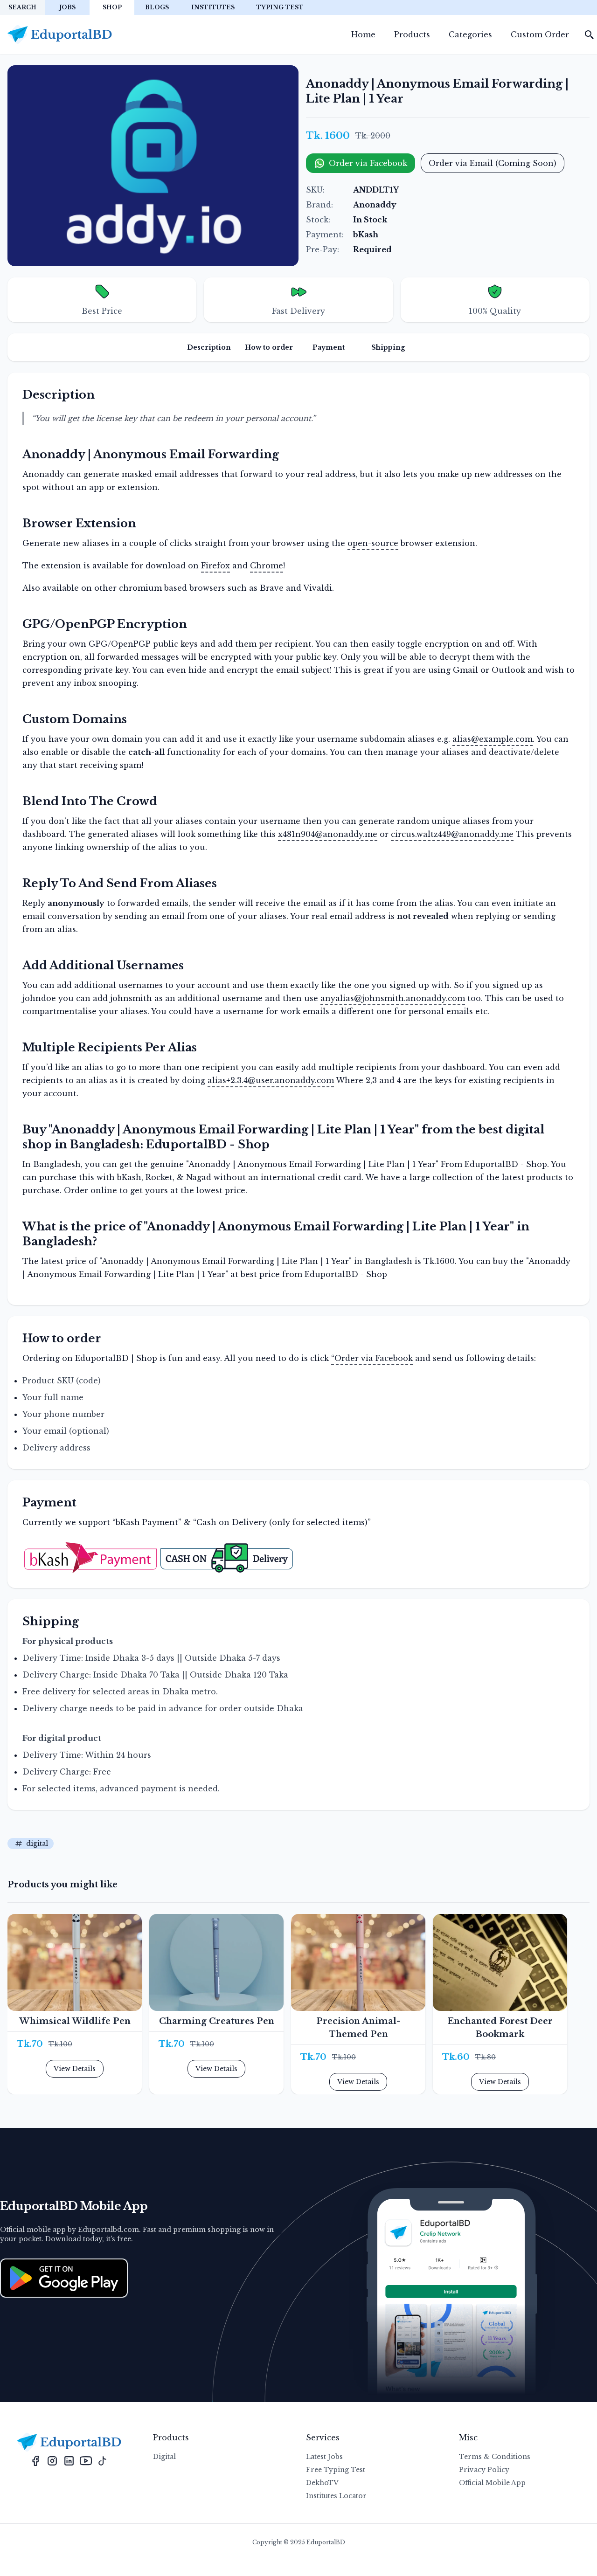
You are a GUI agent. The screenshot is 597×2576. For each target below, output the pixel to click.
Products (412, 35)
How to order (269, 347)
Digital (164, 2457)
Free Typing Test (336, 2470)
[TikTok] (103, 2460)
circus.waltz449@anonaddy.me (452, 834)
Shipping (388, 347)
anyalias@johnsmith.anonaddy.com (393, 998)
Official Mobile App (492, 2483)
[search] (590, 35)
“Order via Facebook (372, 1358)
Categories (470, 35)
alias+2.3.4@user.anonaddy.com (271, 1080)
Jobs (67, 7)
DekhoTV (322, 2483)
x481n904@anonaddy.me (328, 834)
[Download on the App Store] (64, 2278)
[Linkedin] (69, 2460)
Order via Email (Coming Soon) (493, 163)
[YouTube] (86, 2460)
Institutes (213, 7)
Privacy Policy (484, 2470)
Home (363, 35)
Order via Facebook (368, 163)
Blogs (157, 7)
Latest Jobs (324, 2457)
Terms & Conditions (495, 2457)
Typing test (280, 7)
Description (209, 347)
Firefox (215, 566)
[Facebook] (35, 2460)
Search (22, 7)
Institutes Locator (336, 2496)
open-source (373, 543)
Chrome (267, 566)
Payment (329, 347)
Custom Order (540, 35)
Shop (112, 7)
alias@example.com (493, 739)
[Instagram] (52, 2460)
